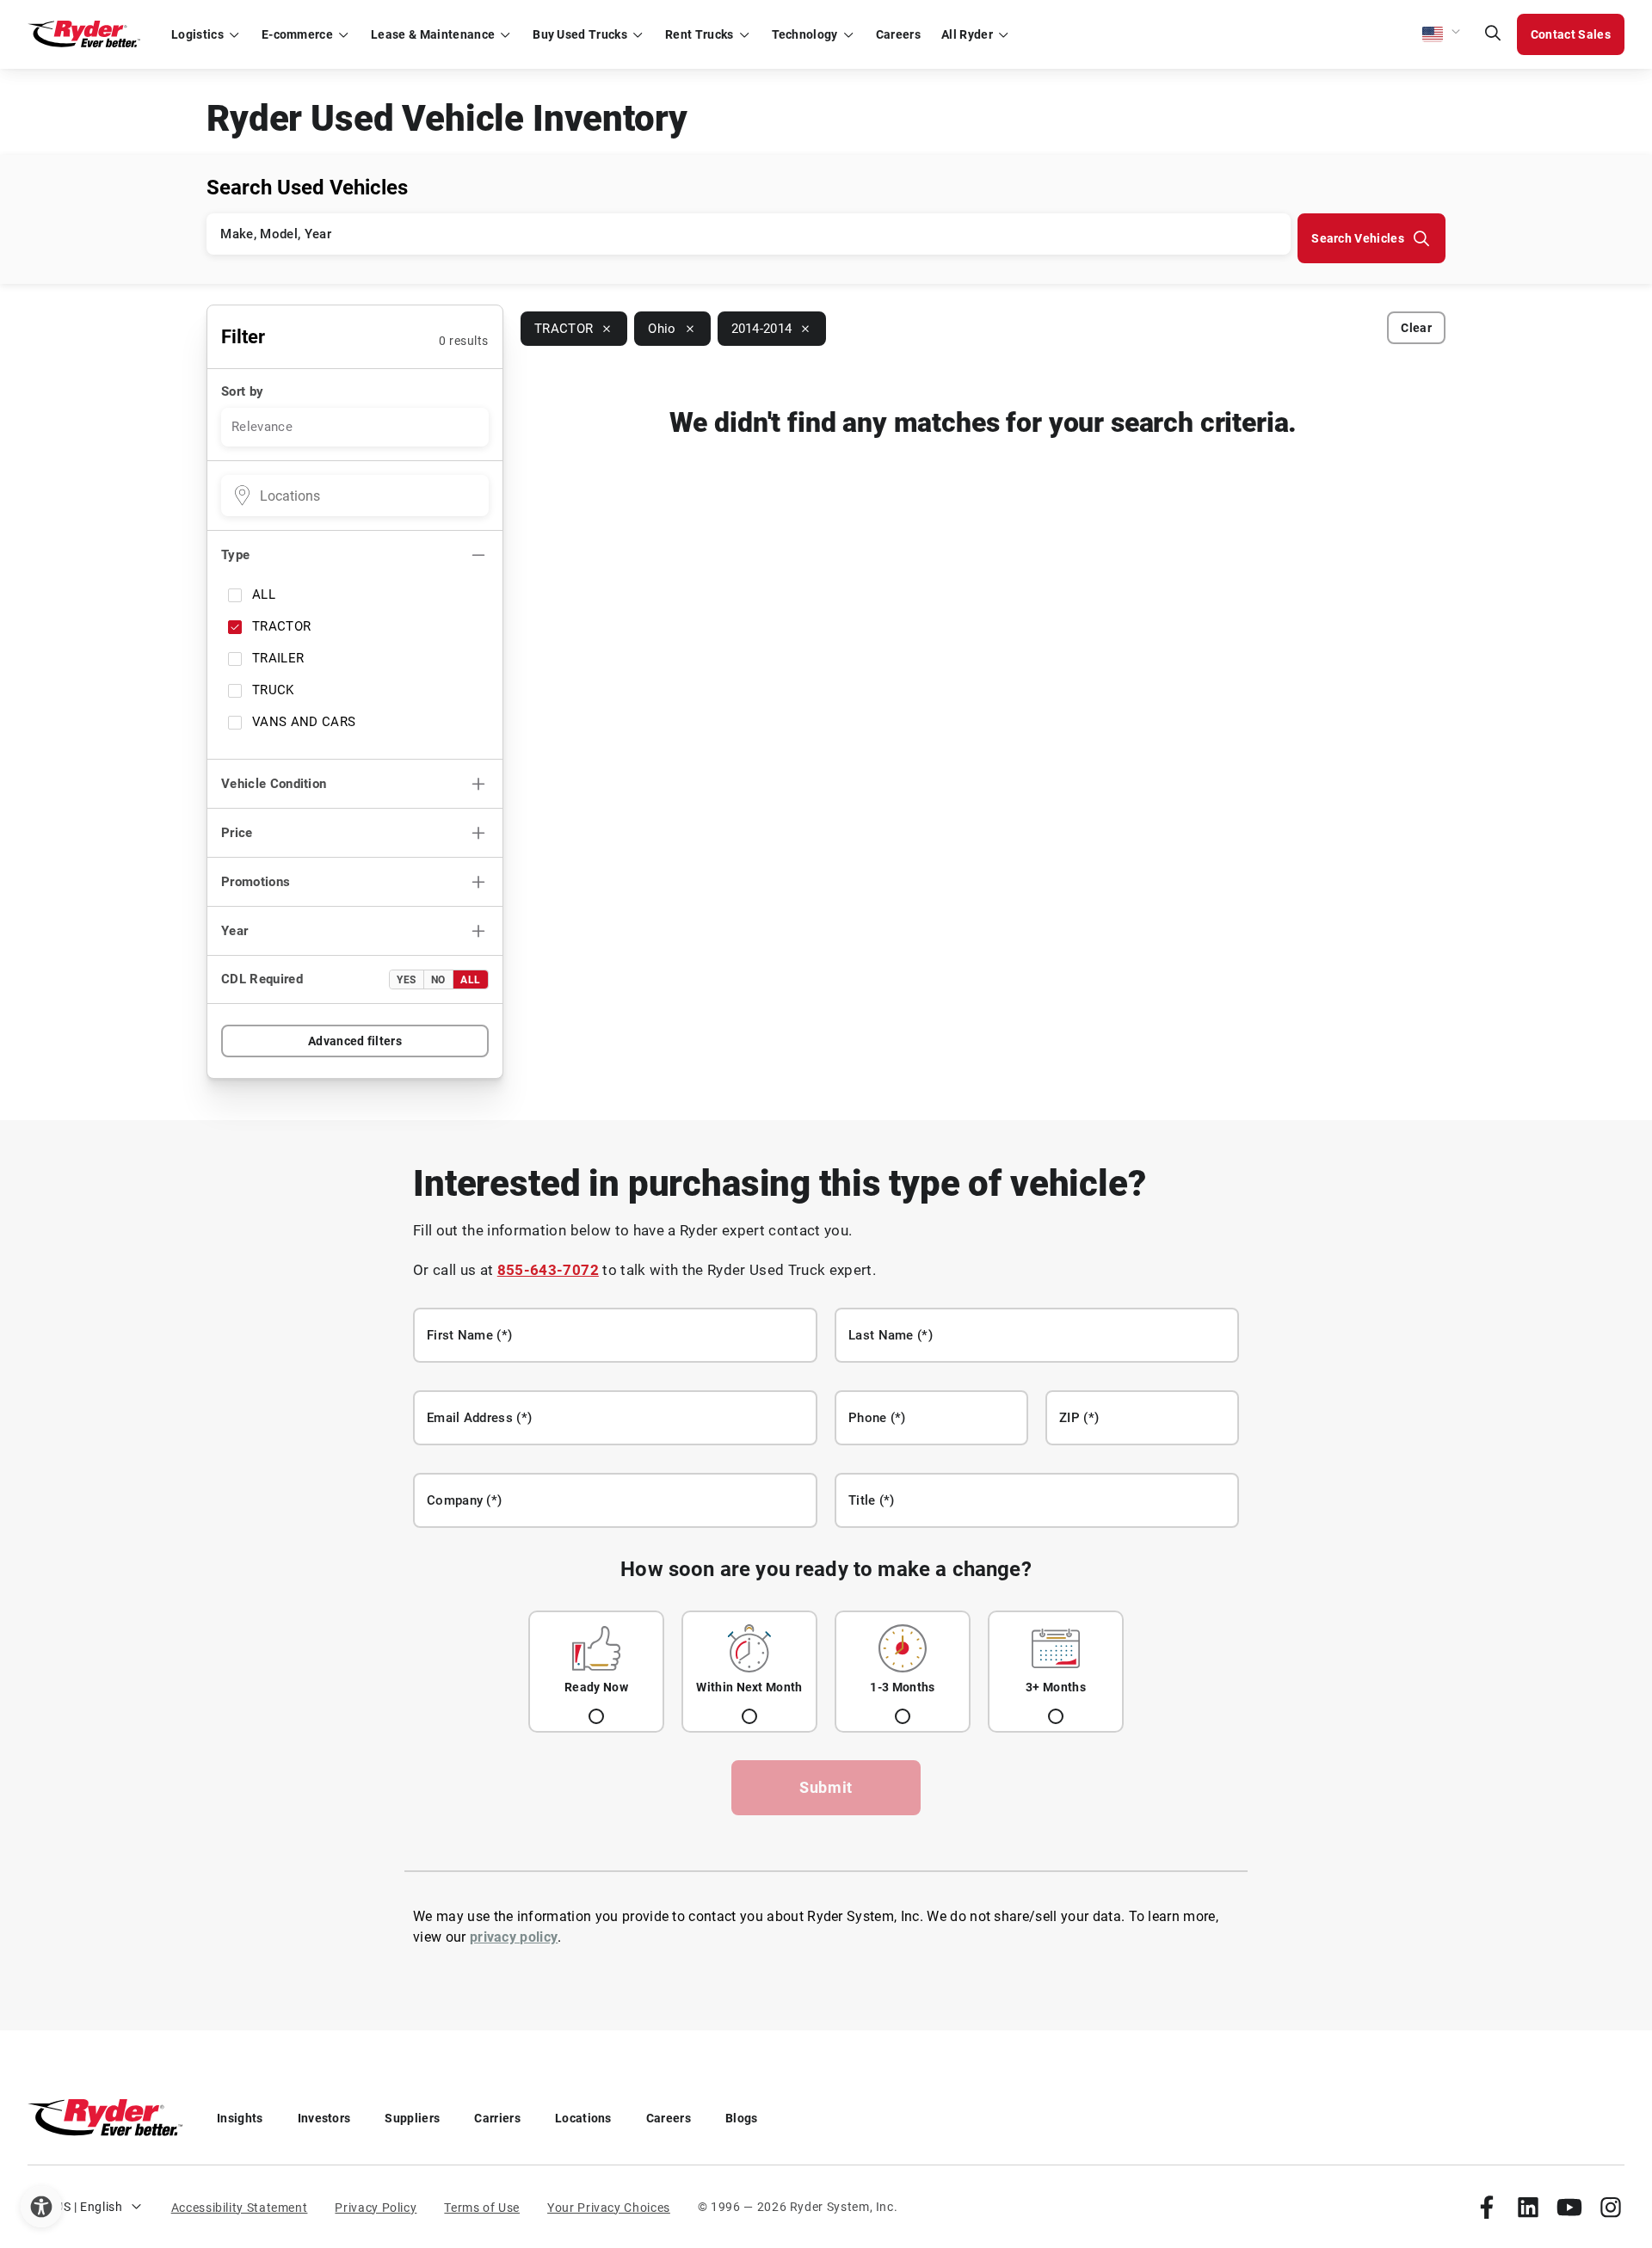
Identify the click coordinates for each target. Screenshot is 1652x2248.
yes (407, 980)
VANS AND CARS (304, 722)
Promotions (256, 882)
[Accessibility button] (41, 2207)
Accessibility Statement (240, 2208)
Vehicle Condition (274, 784)
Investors (324, 2118)
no (438, 980)
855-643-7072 (548, 1270)
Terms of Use (482, 2208)
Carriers (497, 2118)
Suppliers (412, 2118)
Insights (240, 2118)
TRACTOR (281, 626)
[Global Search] (1493, 34)
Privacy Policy (376, 2208)
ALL (264, 594)
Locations (583, 2118)
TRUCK (273, 690)
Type (235, 555)
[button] (1442, 34)
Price (237, 833)
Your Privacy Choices (609, 2208)
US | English (89, 2207)
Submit (826, 1787)
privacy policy (514, 1937)
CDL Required (262, 979)
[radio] (596, 1672)
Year (234, 931)
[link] (1487, 2207)
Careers (669, 2118)
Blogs (742, 2118)
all (471, 980)
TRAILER (278, 658)
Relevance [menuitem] (262, 427)
